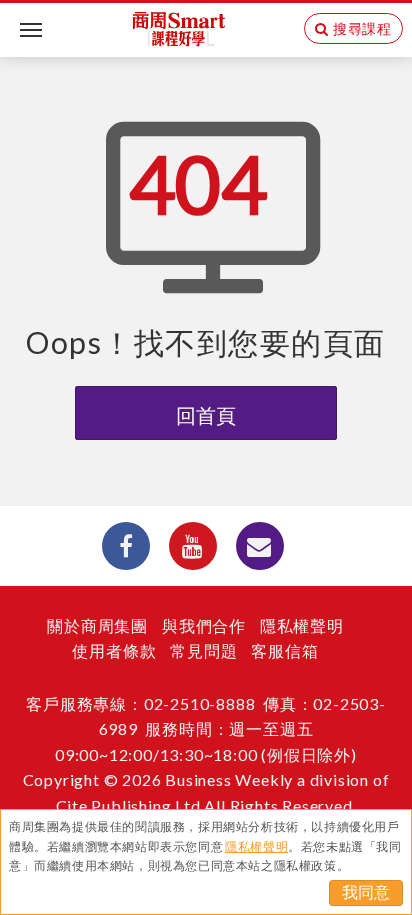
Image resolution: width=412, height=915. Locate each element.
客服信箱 (284, 650)
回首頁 (206, 415)
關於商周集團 (97, 625)
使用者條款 (114, 650)
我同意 (366, 892)
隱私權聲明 (302, 625)
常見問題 (203, 650)
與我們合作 (204, 625)
